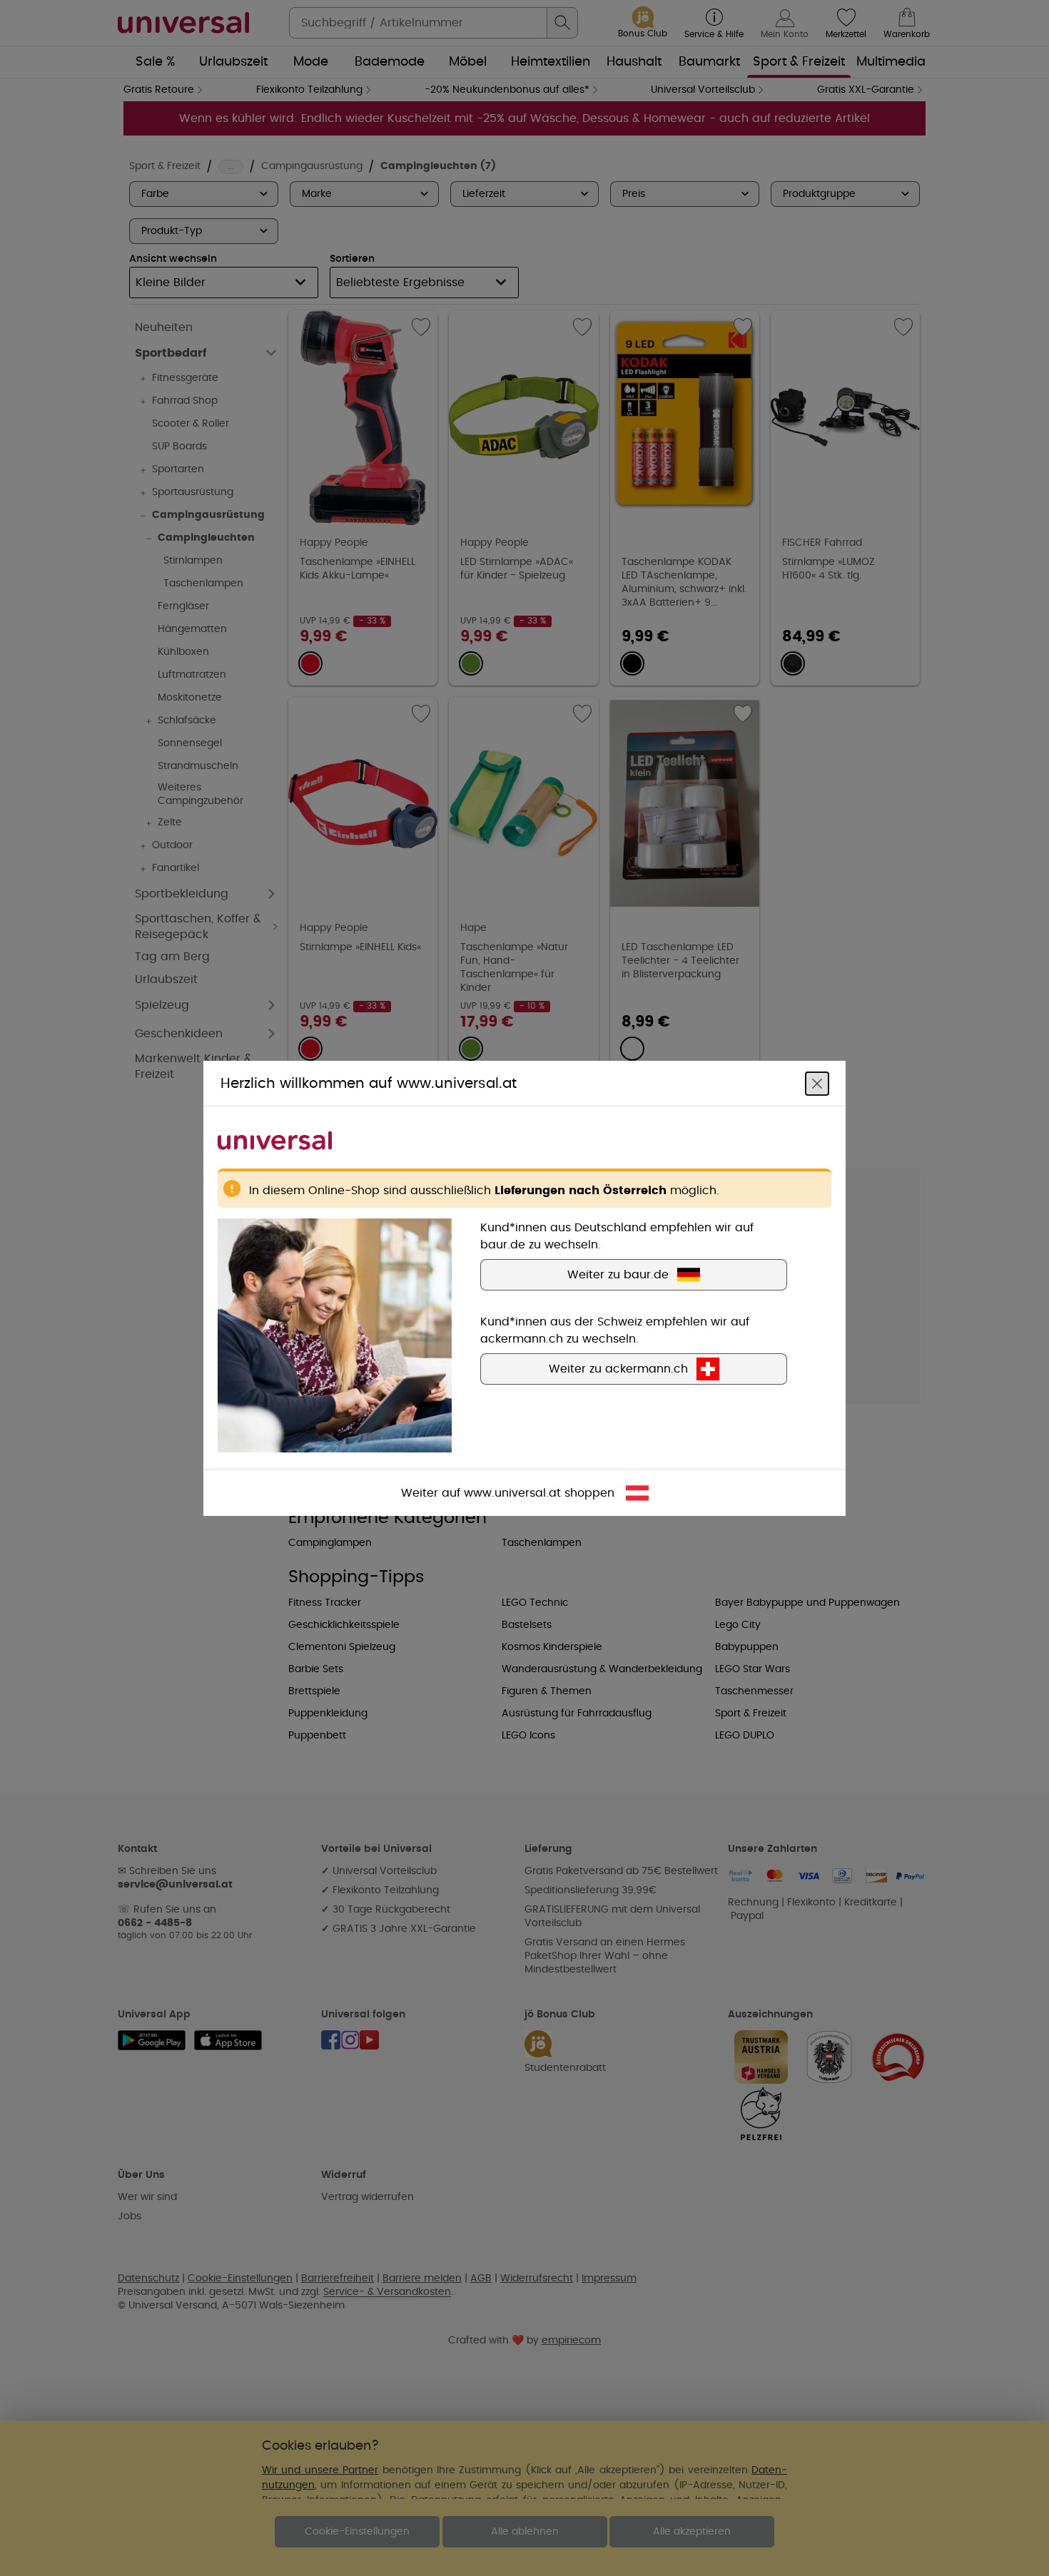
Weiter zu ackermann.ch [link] (618, 1368)
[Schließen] (817, 1083)
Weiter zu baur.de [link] (618, 1274)
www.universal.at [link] (512, 1492)
